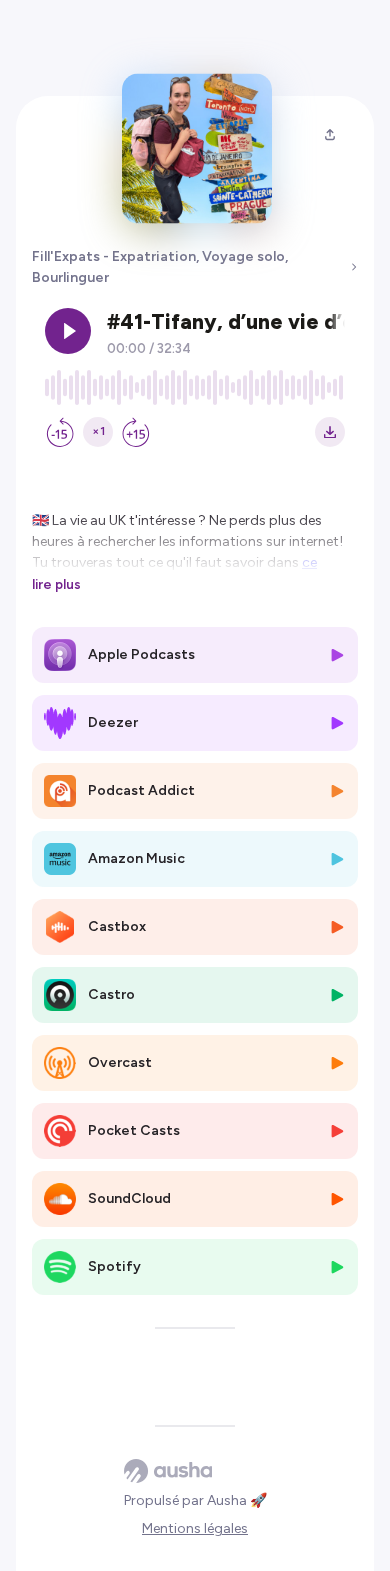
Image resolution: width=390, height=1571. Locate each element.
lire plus (56, 584)
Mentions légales (195, 1528)
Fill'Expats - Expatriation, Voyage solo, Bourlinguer (160, 267)
